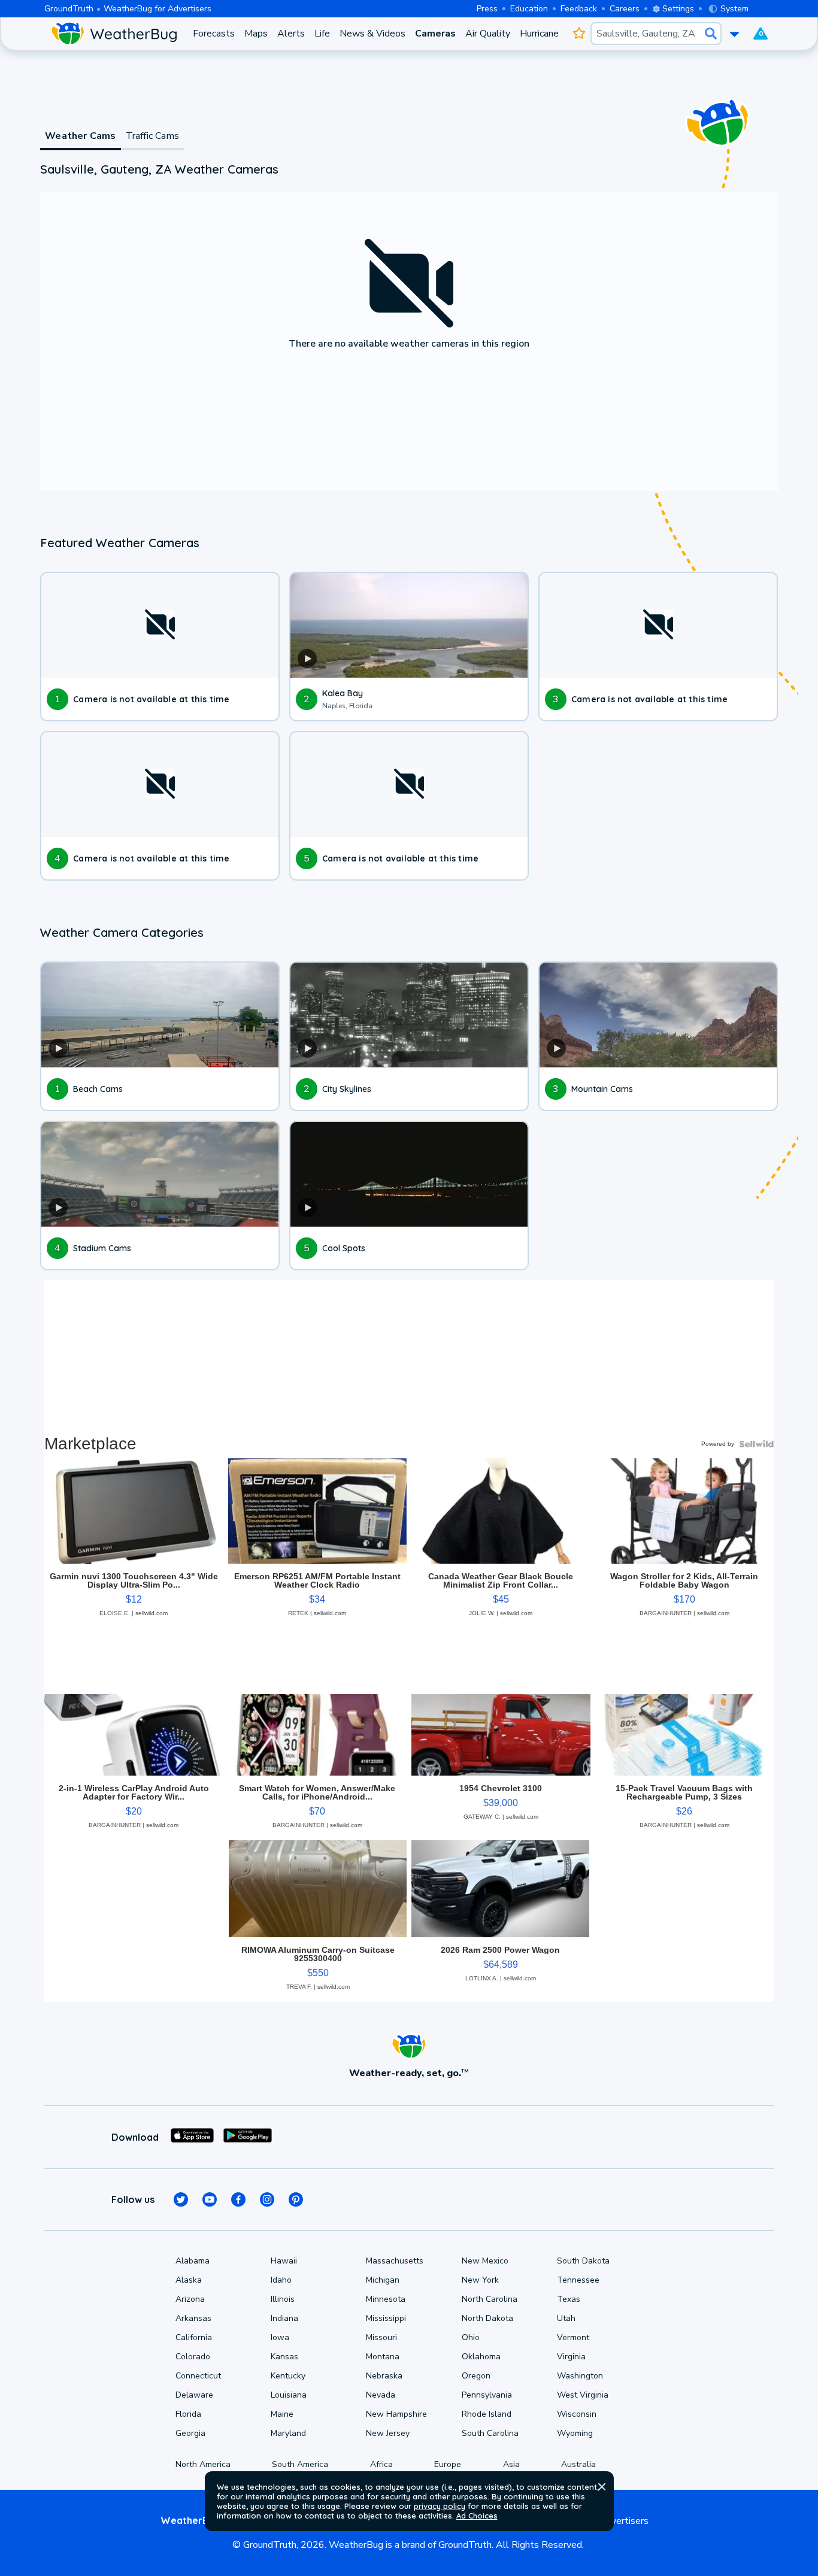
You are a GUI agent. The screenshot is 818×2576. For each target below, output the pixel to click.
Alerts (291, 34)
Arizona (190, 2299)
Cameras (435, 34)
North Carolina (490, 2299)
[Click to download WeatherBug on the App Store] (192, 2137)
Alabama (193, 2261)
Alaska (189, 2280)
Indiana (284, 2318)
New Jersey (388, 2433)
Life (322, 34)
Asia (511, 2464)
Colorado (193, 2357)
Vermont (573, 2337)
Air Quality (488, 34)
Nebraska (384, 2376)
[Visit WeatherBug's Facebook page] (238, 2199)
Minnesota (386, 2299)
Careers (625, 9)
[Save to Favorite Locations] (579, 34)
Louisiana (289, 2395)
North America (203, 2464)
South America (300, 2464)
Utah (566, 2318)
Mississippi (386, 2318)
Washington (580, 2376)
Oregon (476, 2376)
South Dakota (583, 2261)
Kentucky (288, 2376)
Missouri (381, 2337)
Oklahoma (481, 2357)
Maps (256, 34)
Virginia (571, 2357)
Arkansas (193, 2318)
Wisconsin (577, 2414)
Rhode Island (487, 2414)
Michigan (383, 2280)
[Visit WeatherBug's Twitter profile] (181, 2199)
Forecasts (214, 34)
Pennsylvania (487, 2395)
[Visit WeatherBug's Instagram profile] (267, 2199)
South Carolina (490, 2433)
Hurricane (539, 34)
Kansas (284, 2357)
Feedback (579, 9)
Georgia (190, 2433)
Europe (448, 2464)
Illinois (283, 2299)
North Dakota (487, 2318)
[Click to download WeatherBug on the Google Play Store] (248, 2137)
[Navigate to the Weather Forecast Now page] (114, 34)
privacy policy (440, 2506)
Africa (381, 2464)
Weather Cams (80, 136)
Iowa (280, 2337)
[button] (602, 2487)
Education (529, 9)
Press (487, 9)
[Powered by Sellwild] (756, 1444)
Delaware (194, 2395)
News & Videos (372, 34)
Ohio (471, 2337)
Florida (188, 2414)
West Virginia (583, 2395)
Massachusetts (395, 2261)
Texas (569, 2299)
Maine (282, 2414)
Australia (578, 2464)
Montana (383, 2357)
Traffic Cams (152, 136)
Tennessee (578, 2280)
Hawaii (284, 2261)
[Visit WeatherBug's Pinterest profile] (296, 2199)
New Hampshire (396, 2414)
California (194, 2337)
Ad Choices (477, 2516)
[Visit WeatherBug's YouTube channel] (210, 2199)
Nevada (381, 2395)
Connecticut (198, 2376)
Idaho (281, 2280)
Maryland (288, 2433)
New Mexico (485, 2261)
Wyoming (575, 2433)
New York (480, 2280)
